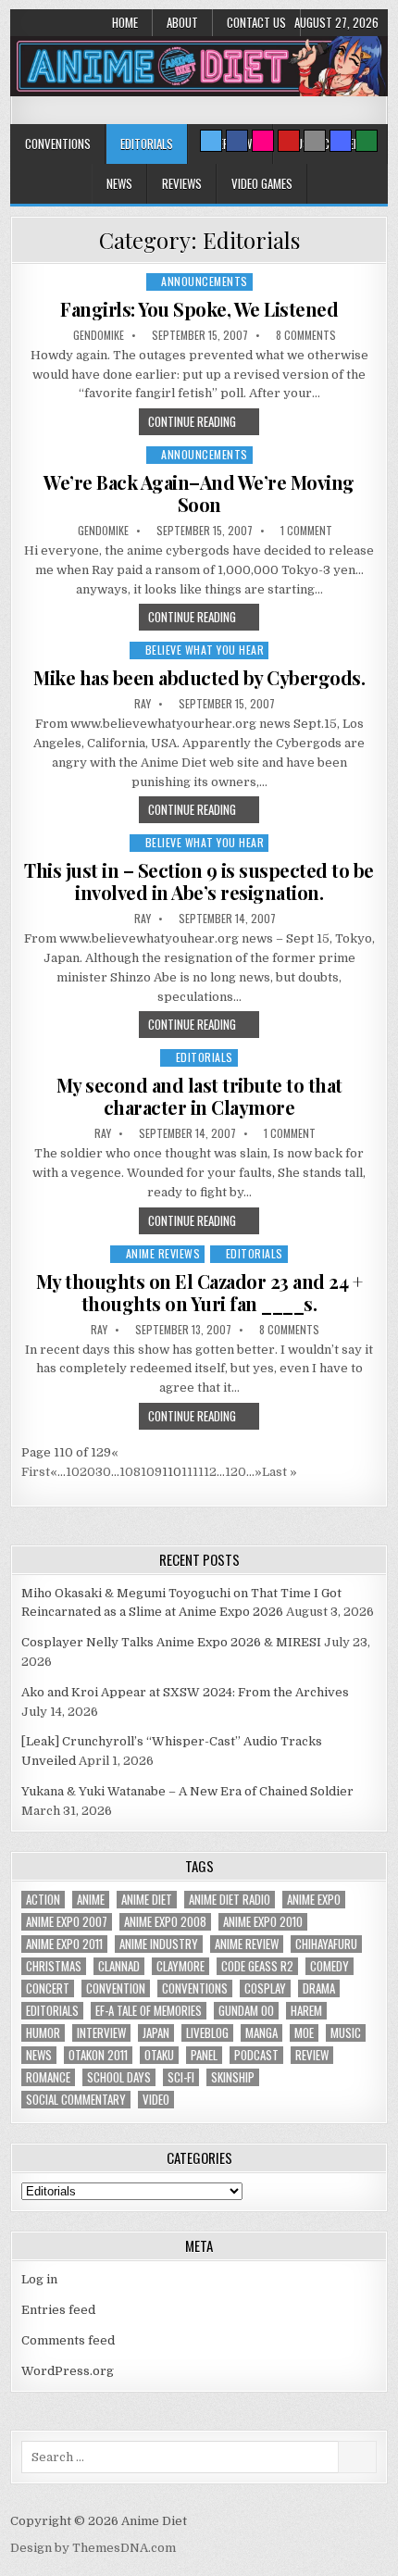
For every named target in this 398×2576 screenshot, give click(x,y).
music (346, 2033)
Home (125, 22)
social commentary (76, 2100)
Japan (156, 2033)
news (39, 2055)
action (43, 1900)
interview (101, 2033)
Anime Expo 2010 (263, 1922)
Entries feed (58, 2310)
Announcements (205, 281)
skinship (233, 2077)
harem (306, 2011)
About (182, 22)
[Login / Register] (367, 141)
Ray (143, 704)
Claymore (180, 1966)
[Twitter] (211, 141)
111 (190, 1472)
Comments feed (68, 2340)
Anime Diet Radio (230, 1900)
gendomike (99, 335)
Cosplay (265, 1988)
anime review (247, 1944)
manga (261, 2033)
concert (48, 1988)
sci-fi (181, 2077)
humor (43, 2033)
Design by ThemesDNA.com (93, 2548)
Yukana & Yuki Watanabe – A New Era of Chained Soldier (187, 1791)
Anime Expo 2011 (64, 1944)
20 (87, 1472)
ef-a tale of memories (149, 2011)
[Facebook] (237, 141)
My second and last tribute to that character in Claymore (199, 1096)
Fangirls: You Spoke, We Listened (199, 309)
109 (151, 1472)
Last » (280, 1472)
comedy (330, 1966)
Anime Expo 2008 (165, 1922)
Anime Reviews (163, 1253)
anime (91, 1900)
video (156, 2100)
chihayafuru (326, 1944)
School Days (119, 2077)
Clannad (119, 1966)
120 (236, 1472)
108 (130, 1472)
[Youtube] (289, 141)
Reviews (182, 183)
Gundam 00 (246, 2011)
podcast (256, 2055)
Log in (39, 2279)
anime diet (147, 1900)
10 (73, 1472)
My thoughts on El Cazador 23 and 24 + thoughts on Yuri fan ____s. (199, 1292)
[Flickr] (263, 141)
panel (204, 2055)
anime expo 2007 (67, 1922)
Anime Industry (159, 1944)
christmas (54, 1966)
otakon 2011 (98, 2055)
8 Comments (306, 335)
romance (48, 2077)
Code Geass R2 (257, 1966)
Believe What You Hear (205, 650)
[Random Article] (341, 141)
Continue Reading (192, 421)
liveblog (207, 2033)
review (312, 2055)
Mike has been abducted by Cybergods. (199, 677)
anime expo (314, 1900)
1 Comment (306, 531)
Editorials (147, 144)
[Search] (315, 141)
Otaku (159, 2055)
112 (207, 1472)
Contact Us (256, 22)
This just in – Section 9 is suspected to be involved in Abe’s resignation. (199, 881)
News (119, 183)
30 (103, 1472)
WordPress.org (68, 2371)
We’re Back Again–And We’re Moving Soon (199, 493)
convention (116, 1988)
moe (304, 2033)
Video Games (262, 183)
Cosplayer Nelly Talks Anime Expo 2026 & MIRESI (171, 1642)
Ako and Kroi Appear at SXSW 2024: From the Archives (185, 1692)
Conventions (58, 144)
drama (319, 1988)
